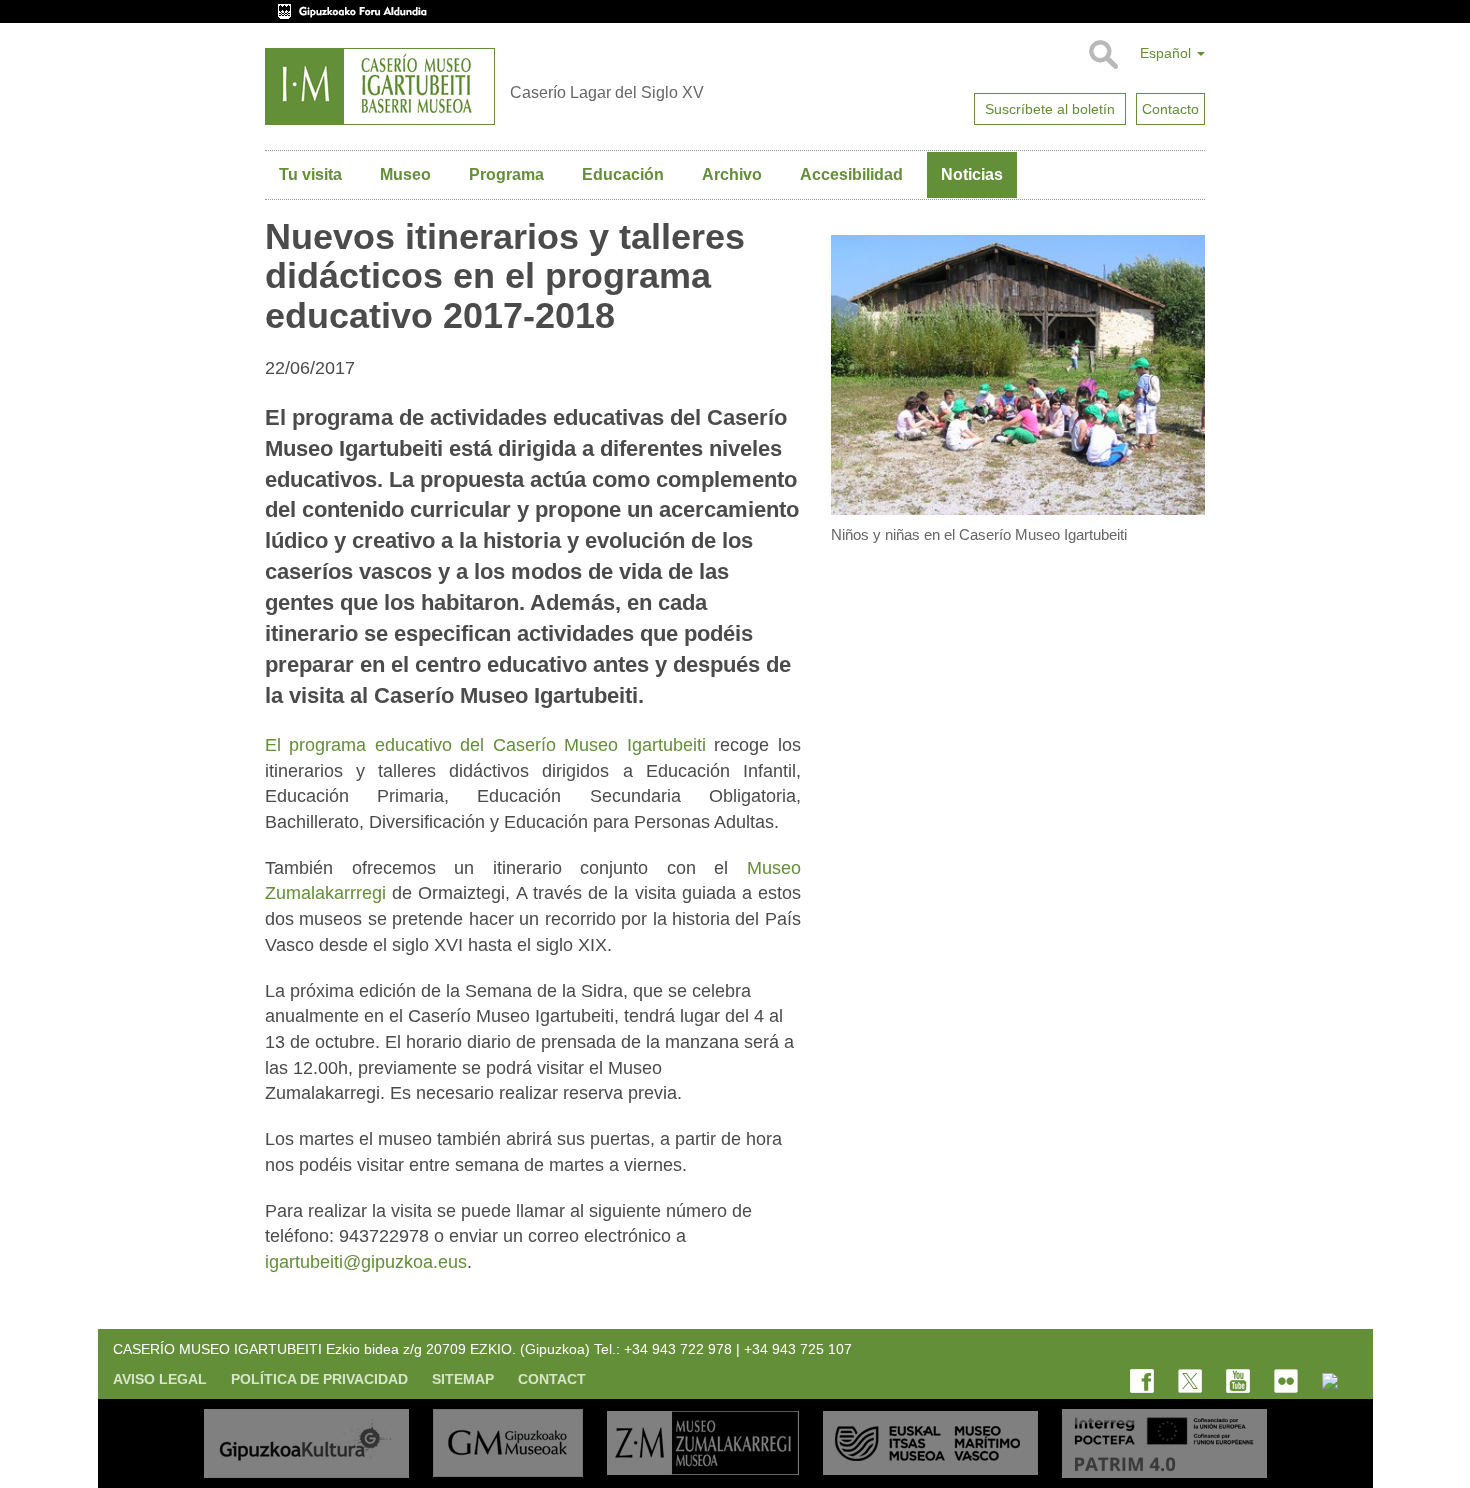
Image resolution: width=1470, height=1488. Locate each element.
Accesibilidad (851, 174)
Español (1167, 53)
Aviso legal (160, 1379)
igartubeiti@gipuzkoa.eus (366, 1262)
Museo (405, 174)
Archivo (732, 174)
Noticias (972, 174)
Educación (623, 174)
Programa (506, 174)
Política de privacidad (319, 1379)
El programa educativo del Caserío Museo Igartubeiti (485, 745)
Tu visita (310, 174)
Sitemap (463, 1379)
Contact (552, 1379)
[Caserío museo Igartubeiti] (380, 86)
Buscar (1102, 55)
